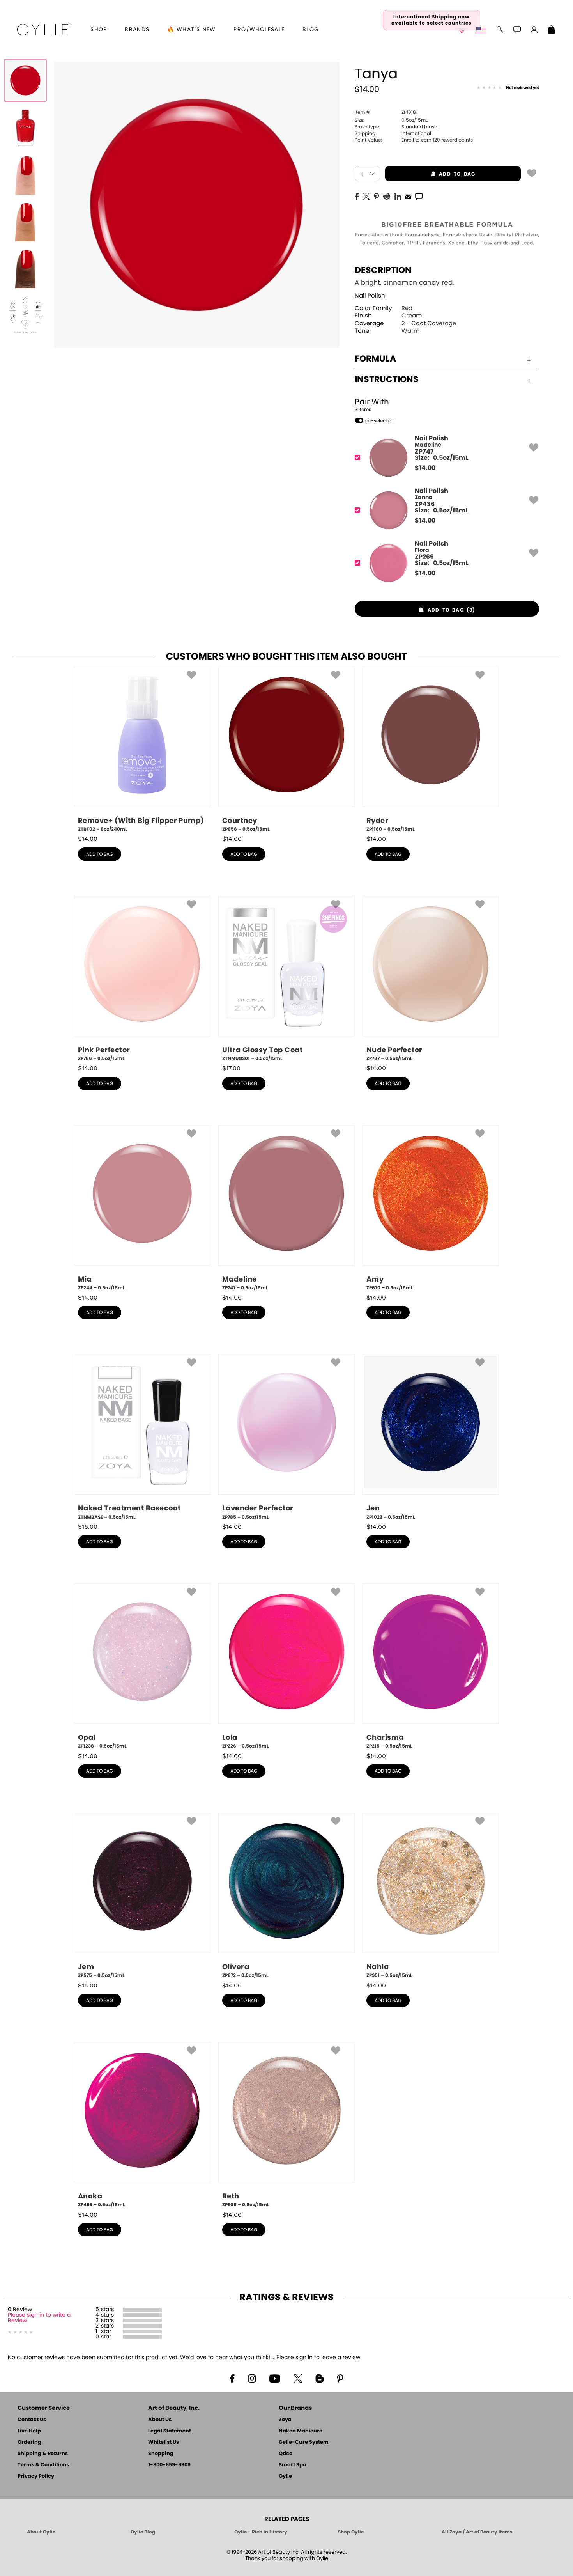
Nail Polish (370, 296)
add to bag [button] (430, 174)
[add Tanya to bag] (532, 173)
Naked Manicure (301, 2431)
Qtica (286, 2454)
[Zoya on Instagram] (252, 2378)
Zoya (285, 2420)
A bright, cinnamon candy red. (404, 283)
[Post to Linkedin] (398, 196)
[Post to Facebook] (357, 196)
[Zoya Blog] (319, 2378)
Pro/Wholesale (259, 30)
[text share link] (419, 196)
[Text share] (419, 196)
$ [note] (425, 468)
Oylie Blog (143, 2532)
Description (383, 270)
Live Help (29, 2431)
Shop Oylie (351, 2532)
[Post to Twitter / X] (366, 196)
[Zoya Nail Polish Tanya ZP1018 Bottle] (25, 80)
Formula (375, 359)
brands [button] (137, 30)
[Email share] (408, 196)
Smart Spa (293, 2465)
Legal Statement (170, 2431)
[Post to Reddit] (387, 196)
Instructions (387, 379)
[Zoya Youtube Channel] (275, 2378)
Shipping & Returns (43, 2454)
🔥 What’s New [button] (192, 30)
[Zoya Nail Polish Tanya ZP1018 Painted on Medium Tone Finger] (25, 221)
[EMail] (408, 196)
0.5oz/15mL (391, 120)
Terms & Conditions (43, 2465)
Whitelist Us (164, 2442)
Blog (311, 30)
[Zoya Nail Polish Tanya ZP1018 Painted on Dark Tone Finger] (25, 268)
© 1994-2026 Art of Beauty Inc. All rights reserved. (287, 2556)
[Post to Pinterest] (376, 196)
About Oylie (41, 2532)
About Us (160, 2420)
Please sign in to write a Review (39, 2318)
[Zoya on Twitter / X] (298, 2378)
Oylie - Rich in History (261, 2532)
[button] (44, 30)
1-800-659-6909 (169, 2465)
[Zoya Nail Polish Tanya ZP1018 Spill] (25, 127)
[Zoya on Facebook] (232, 2378)
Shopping (161, 2454)
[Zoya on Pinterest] (340, 2378)
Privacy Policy (36, 2476)
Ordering (29, 2442)
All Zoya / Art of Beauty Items (477, 2532)
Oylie (285, 2476)
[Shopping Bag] (552, 30)
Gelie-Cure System (304, 2442)
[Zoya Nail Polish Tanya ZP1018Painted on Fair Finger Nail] (25, 174)
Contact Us (32, 2420)
